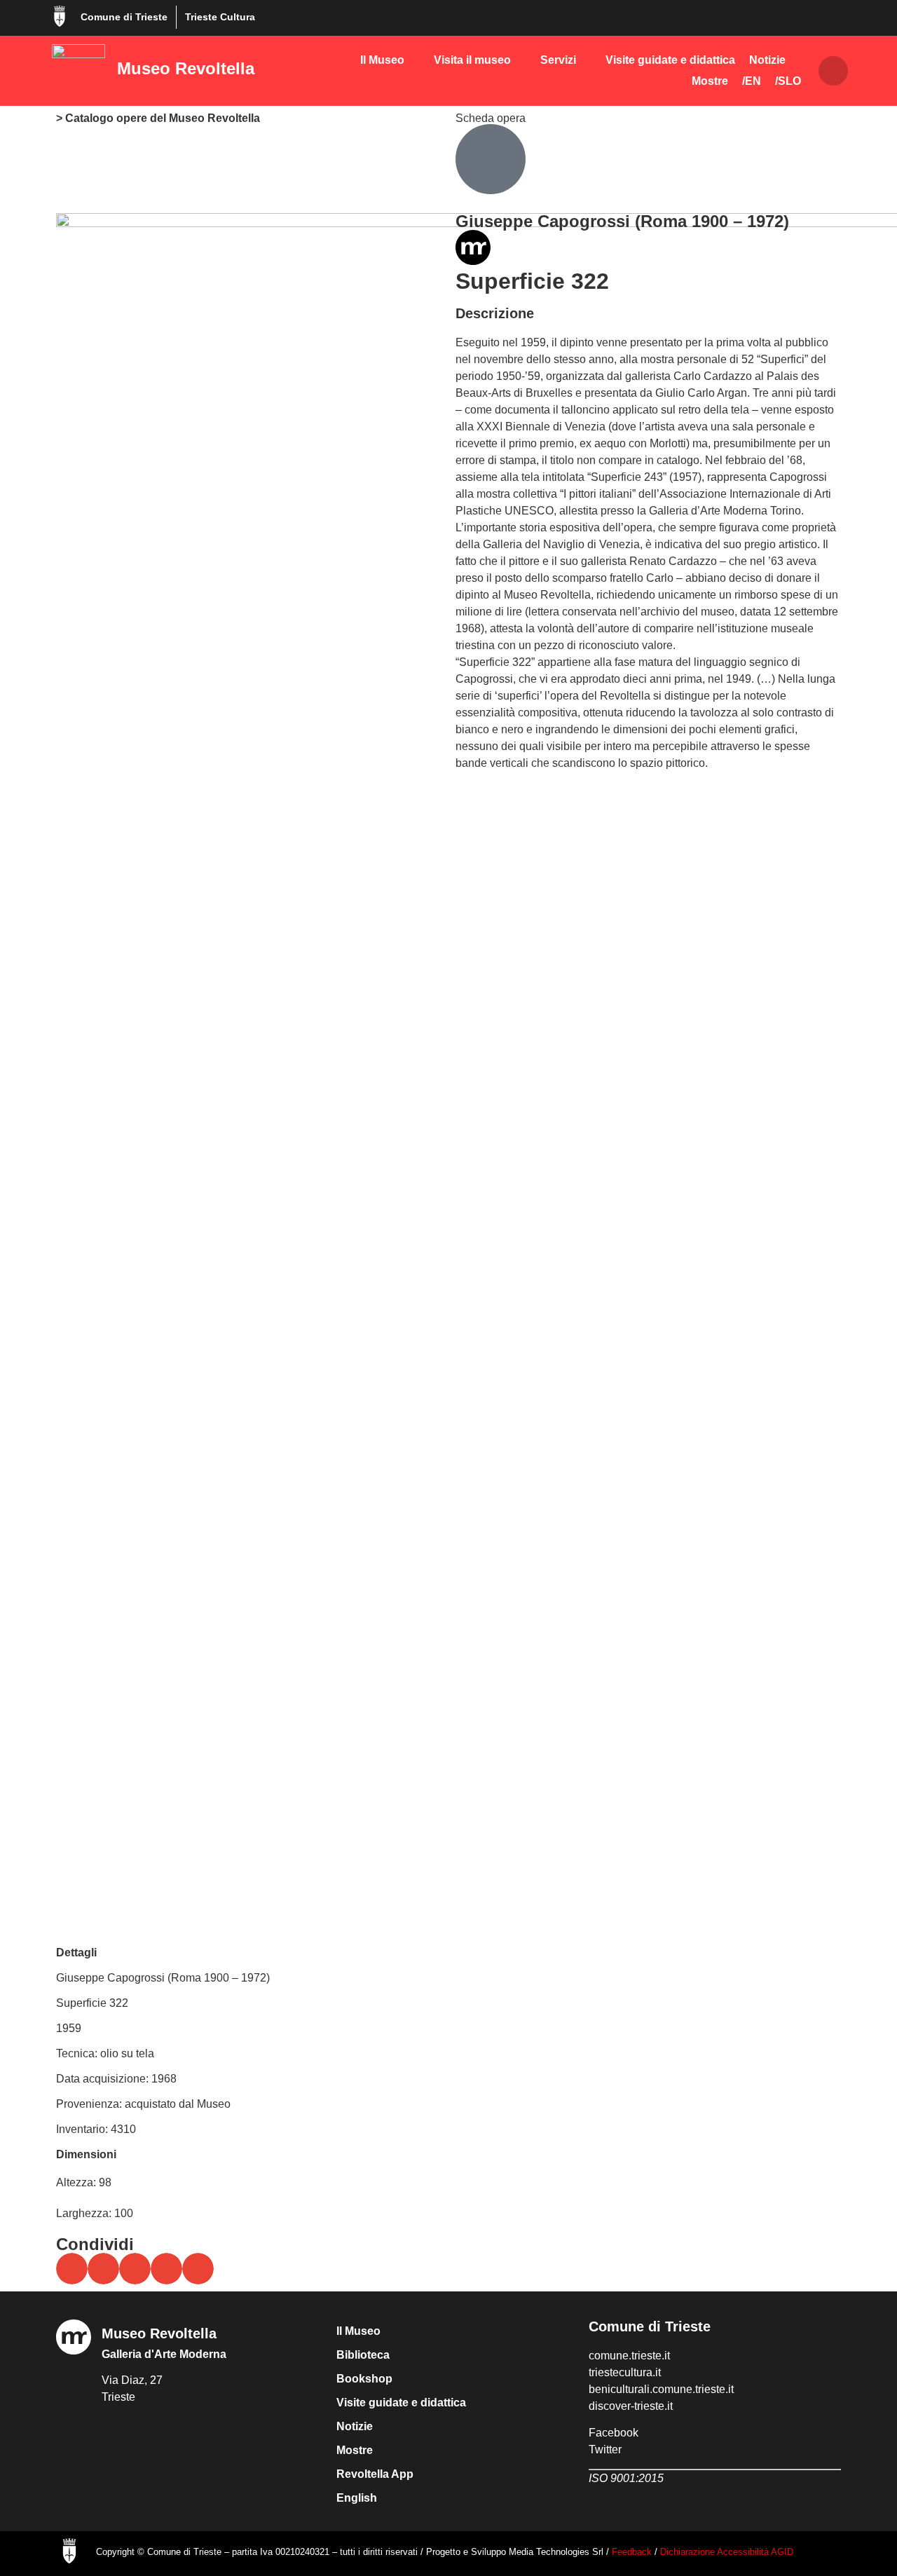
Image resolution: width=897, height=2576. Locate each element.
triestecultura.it (625, 2372)
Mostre (710, 81)
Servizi (558, 60)
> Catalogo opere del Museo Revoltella (158, 118)
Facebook (614, 2433)
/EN (752, 81)
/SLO (788, 81)
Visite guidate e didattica (670, 60)
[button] (833, 71)
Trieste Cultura (220, 17)
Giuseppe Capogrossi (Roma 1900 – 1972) (622, 221)
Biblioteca (363, 2355)
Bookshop (364, 2379)
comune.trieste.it (629, 2356)
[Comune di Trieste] (60, 16)
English (357, 2498)
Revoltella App (375, 2474)
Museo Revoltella (186, 68)
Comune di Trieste (124, 17)
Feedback (632, 2552)
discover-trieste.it (631, 2406)
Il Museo (382, 60)
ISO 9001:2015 (626, 2478)
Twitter (605, 2449)
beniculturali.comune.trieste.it (661, 2389)
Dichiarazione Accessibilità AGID (727, 2552)
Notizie (767, 60)
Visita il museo (472, 60)
